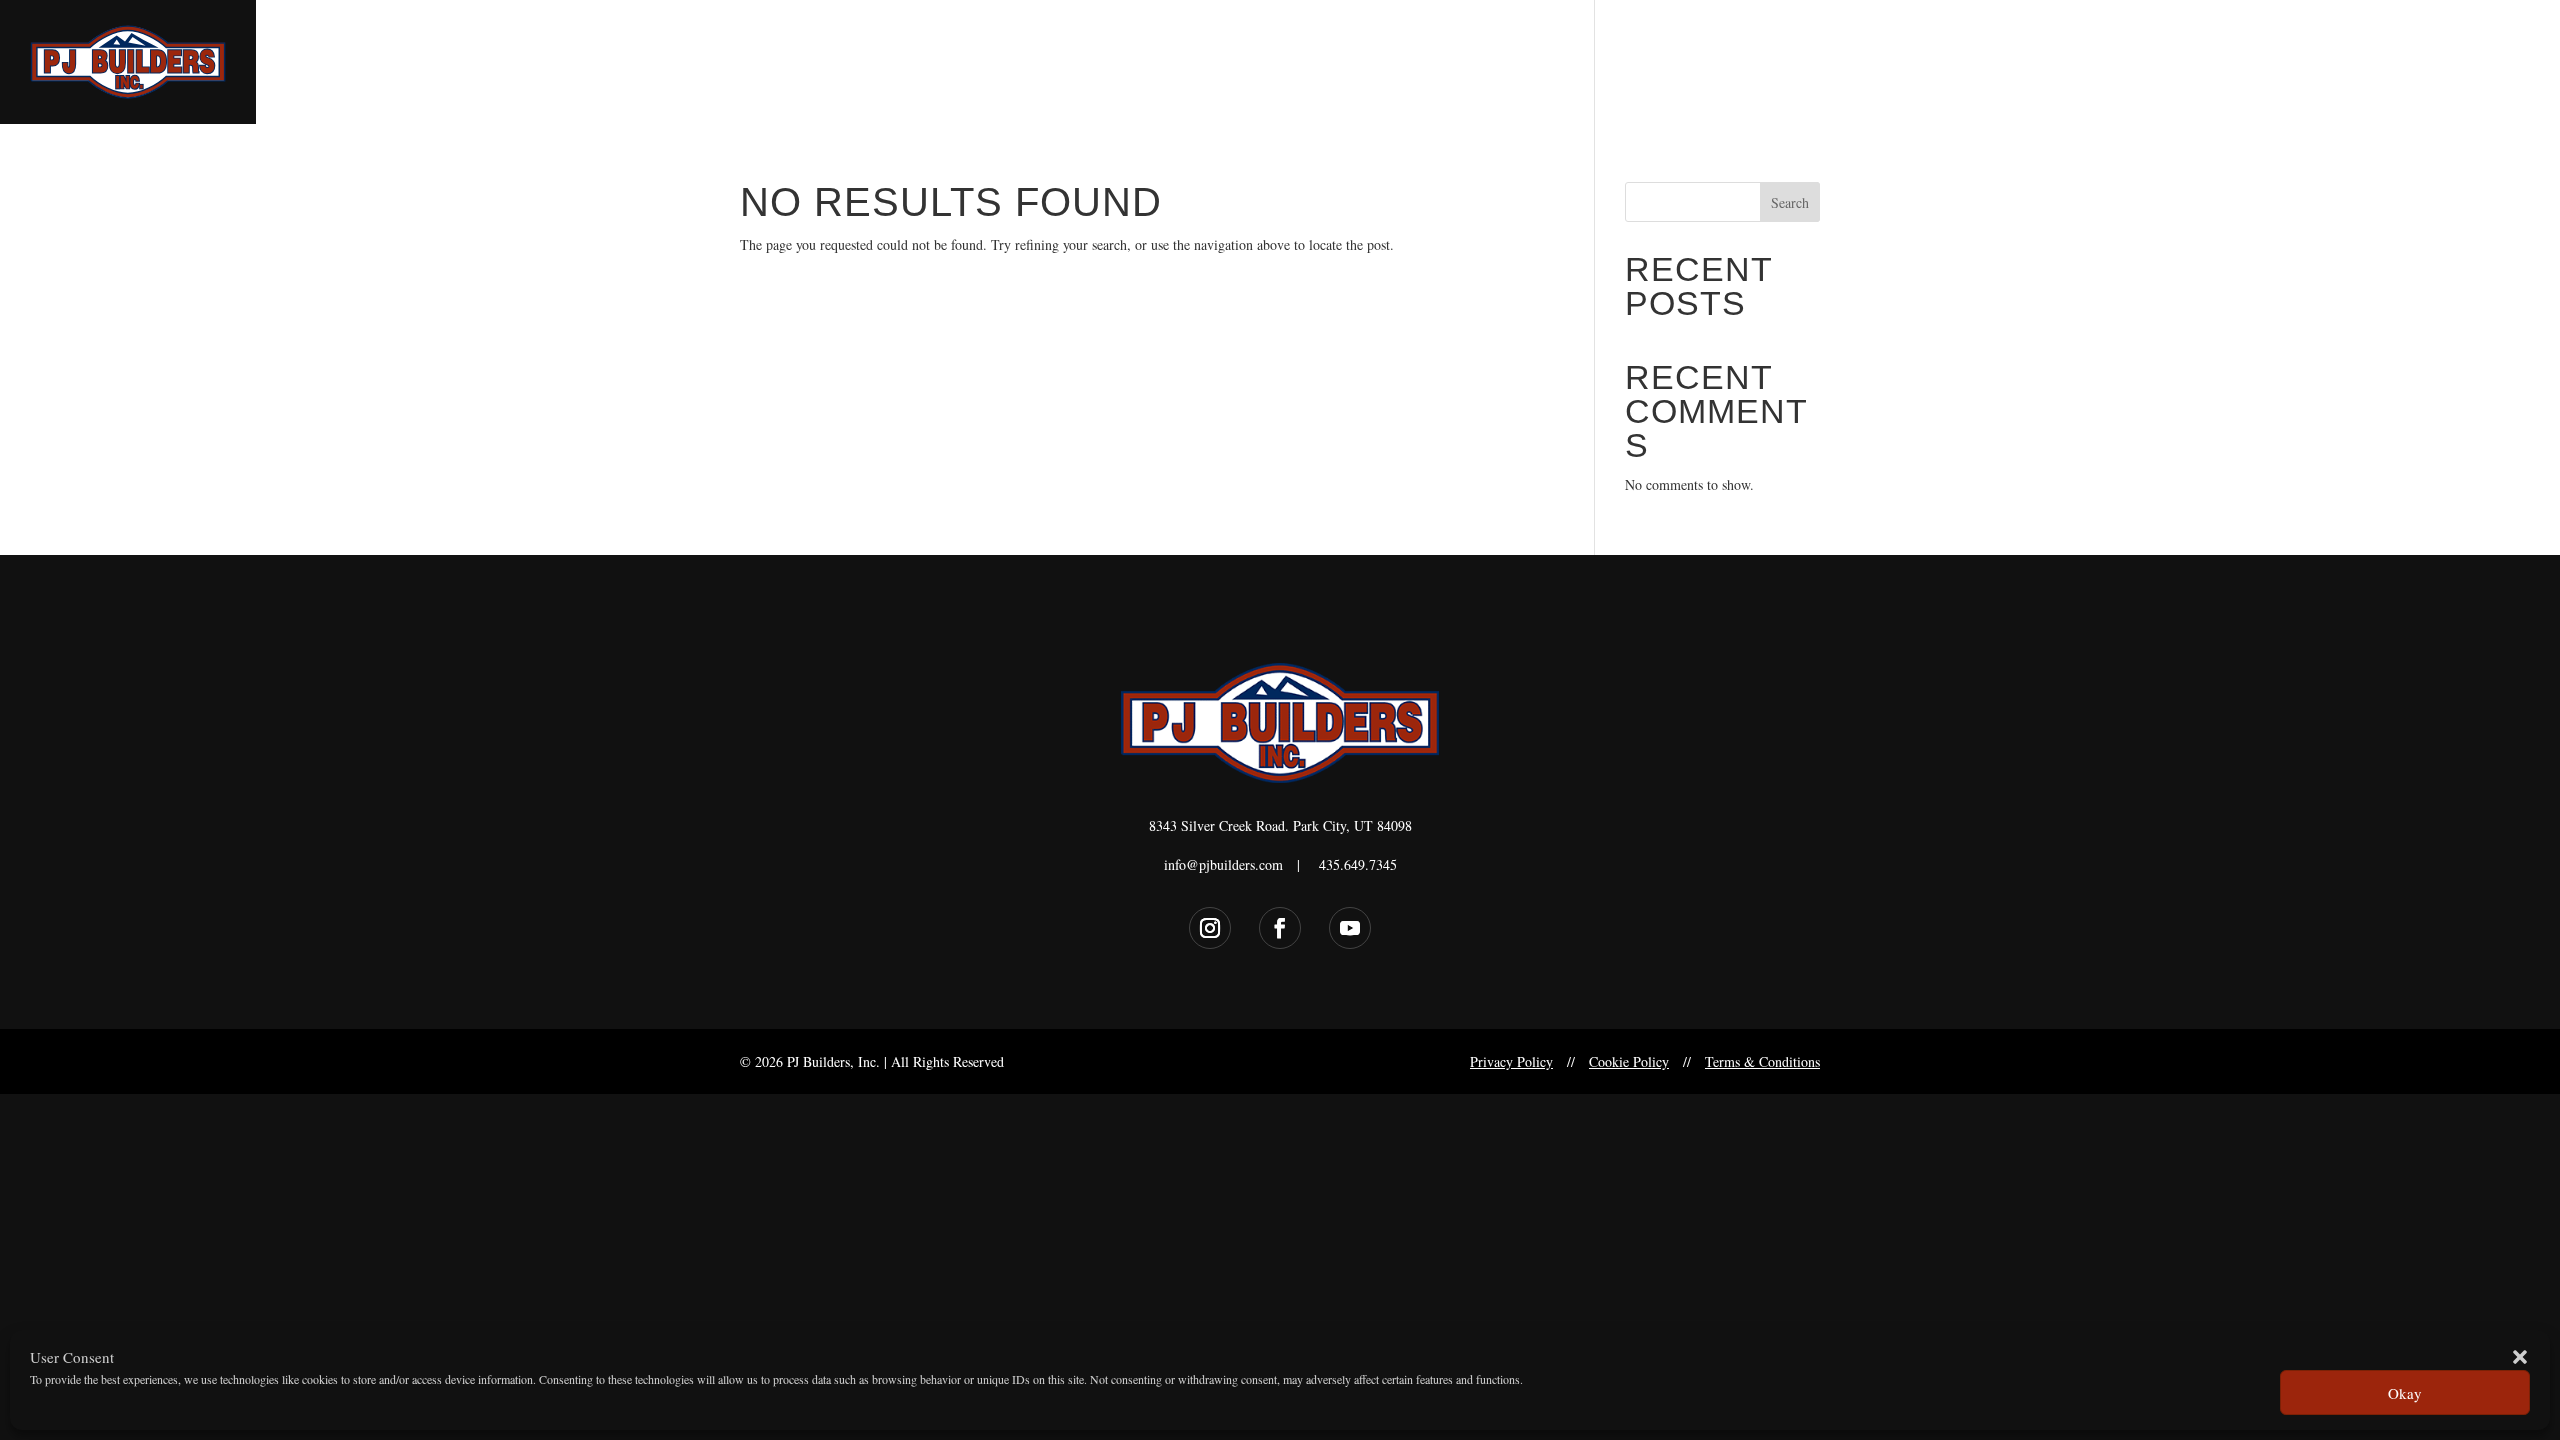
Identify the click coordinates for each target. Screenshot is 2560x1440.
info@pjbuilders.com (1223, 864)
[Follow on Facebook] (1280, 928)
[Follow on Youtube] (1350, 928)
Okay (2405, 1393)
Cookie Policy (1629, 1061)
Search (1790, 202)
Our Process (2388, 64)
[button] (2520, 1357)
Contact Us (2490, 64)
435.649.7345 (1358, 864)
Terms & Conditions (1762, 1061)
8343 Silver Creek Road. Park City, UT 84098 (1280, 825)
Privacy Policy (1511, 1061)
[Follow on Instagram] (1210, 928)
